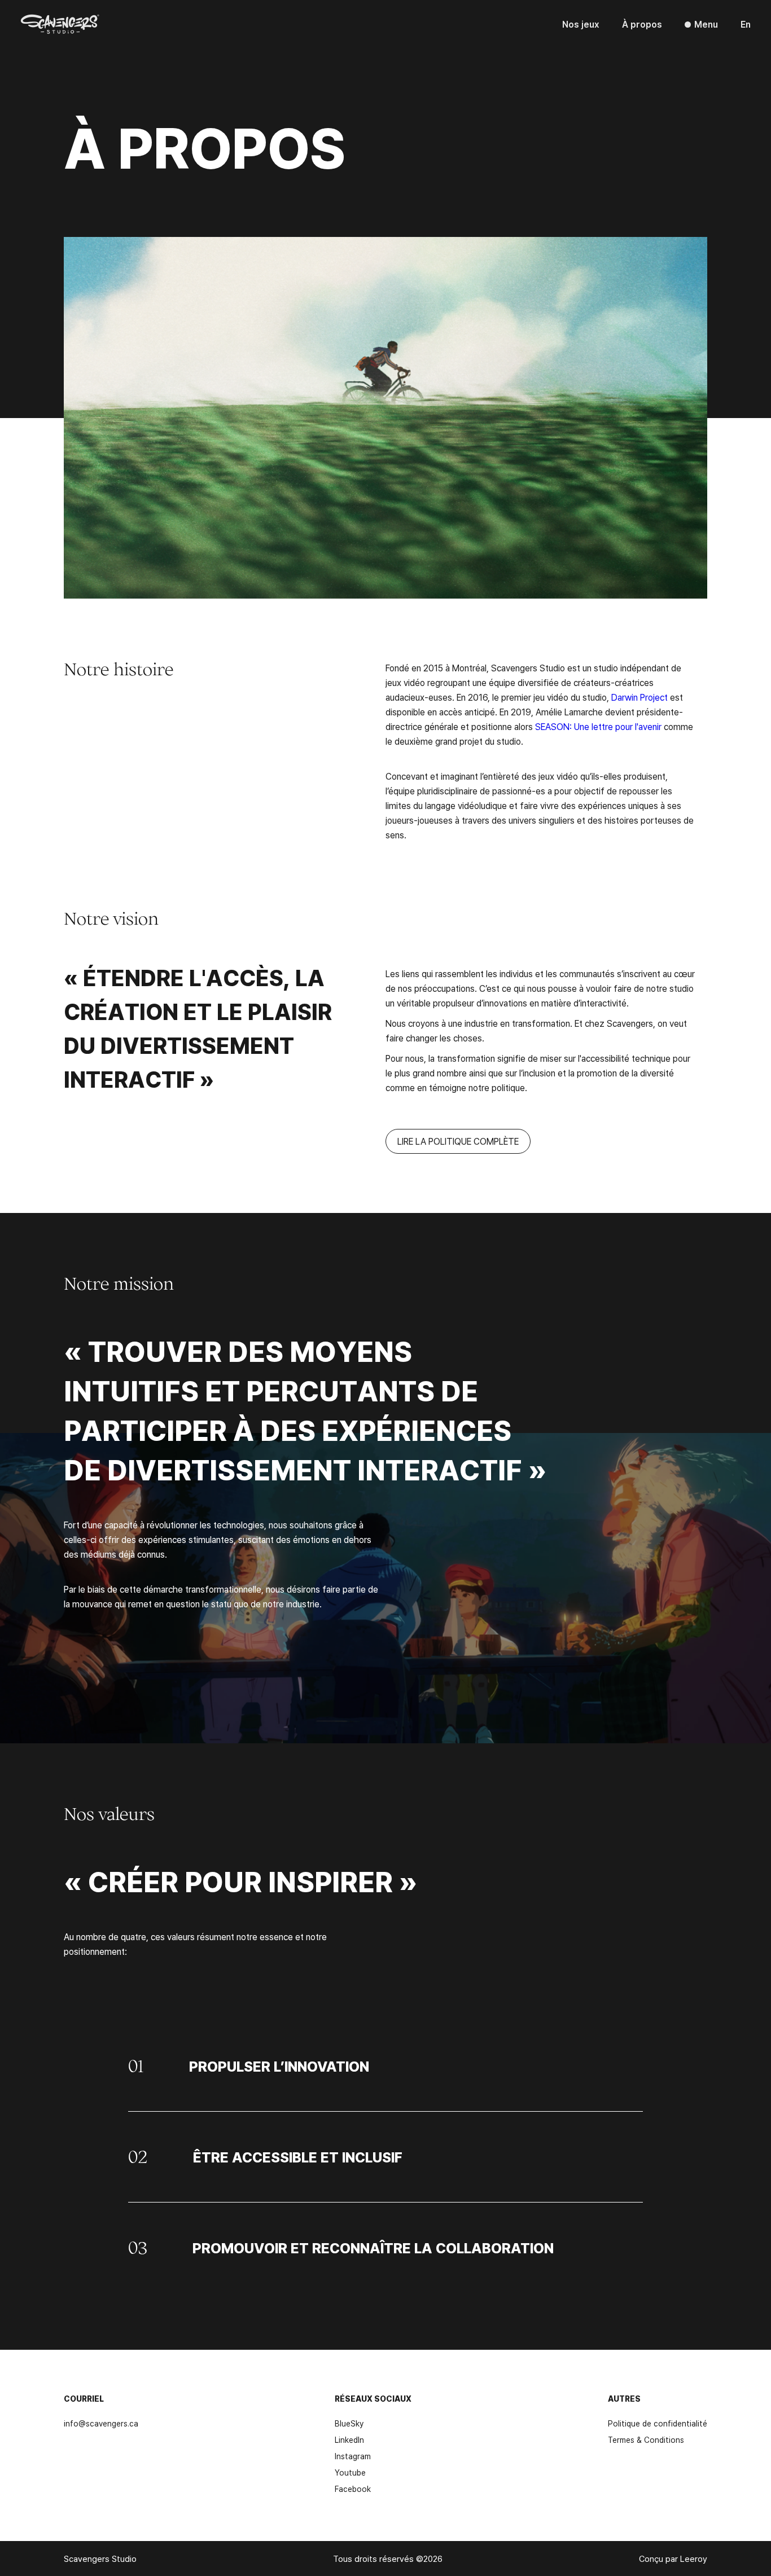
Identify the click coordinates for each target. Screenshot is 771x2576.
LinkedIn (349, 2440)
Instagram (353, 2456)
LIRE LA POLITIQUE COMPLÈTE (458, 1141)
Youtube (350, 2472)
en (746, 24)
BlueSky (349, 2423)
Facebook (353, 2489)
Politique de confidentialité (658, 2423)
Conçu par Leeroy (673, 2559)
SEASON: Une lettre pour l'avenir (599, 727)
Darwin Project (639, 697)
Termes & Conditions (646, 2440)
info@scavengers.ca (101, 2423)
